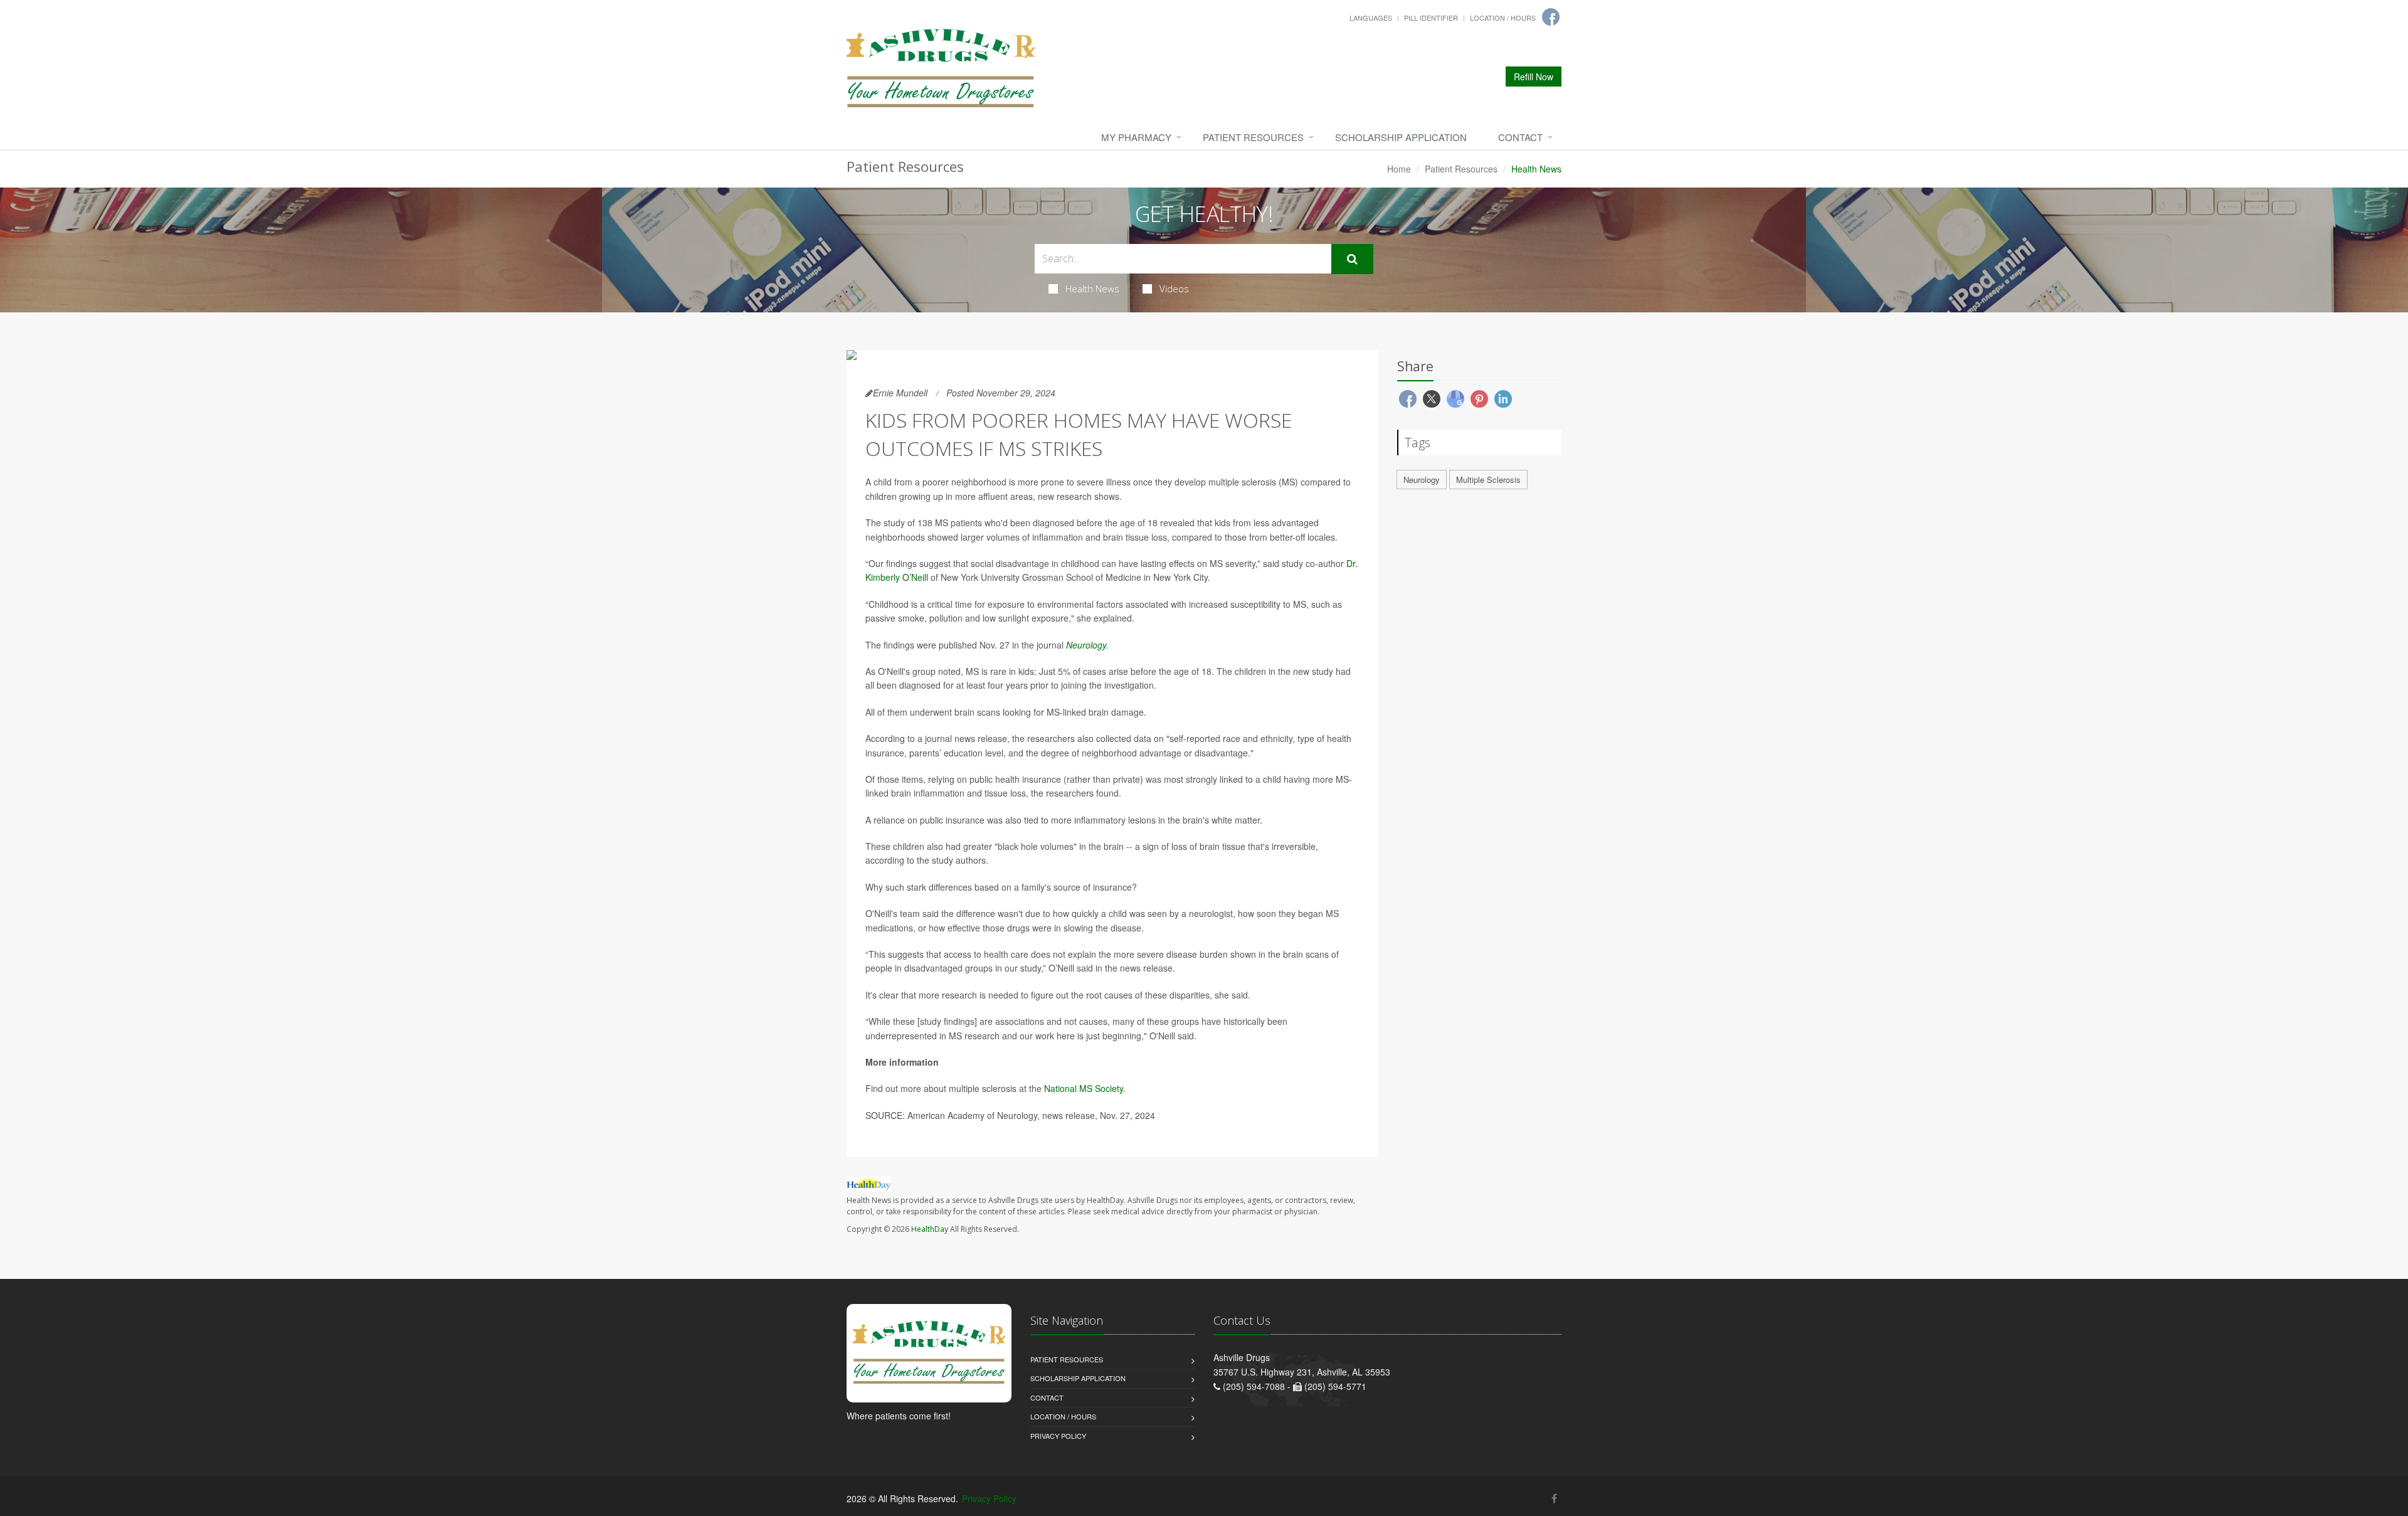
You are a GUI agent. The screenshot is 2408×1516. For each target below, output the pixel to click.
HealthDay (930, 1229)
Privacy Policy (1058, 1436)
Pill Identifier (1431, 18)
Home (1399, 169)
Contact (1520, 137)
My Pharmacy (1136, 137)
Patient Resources (1253, 137)
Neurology (1086, 645)
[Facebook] (1551, 17)
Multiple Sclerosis (1488, 480)
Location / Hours (1503, 18)
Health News (1092, 289)
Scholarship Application (1401, 137)
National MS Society (1084, 1088)
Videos (1174, 289)
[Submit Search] (1352, 259)
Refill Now (1534, 77)
